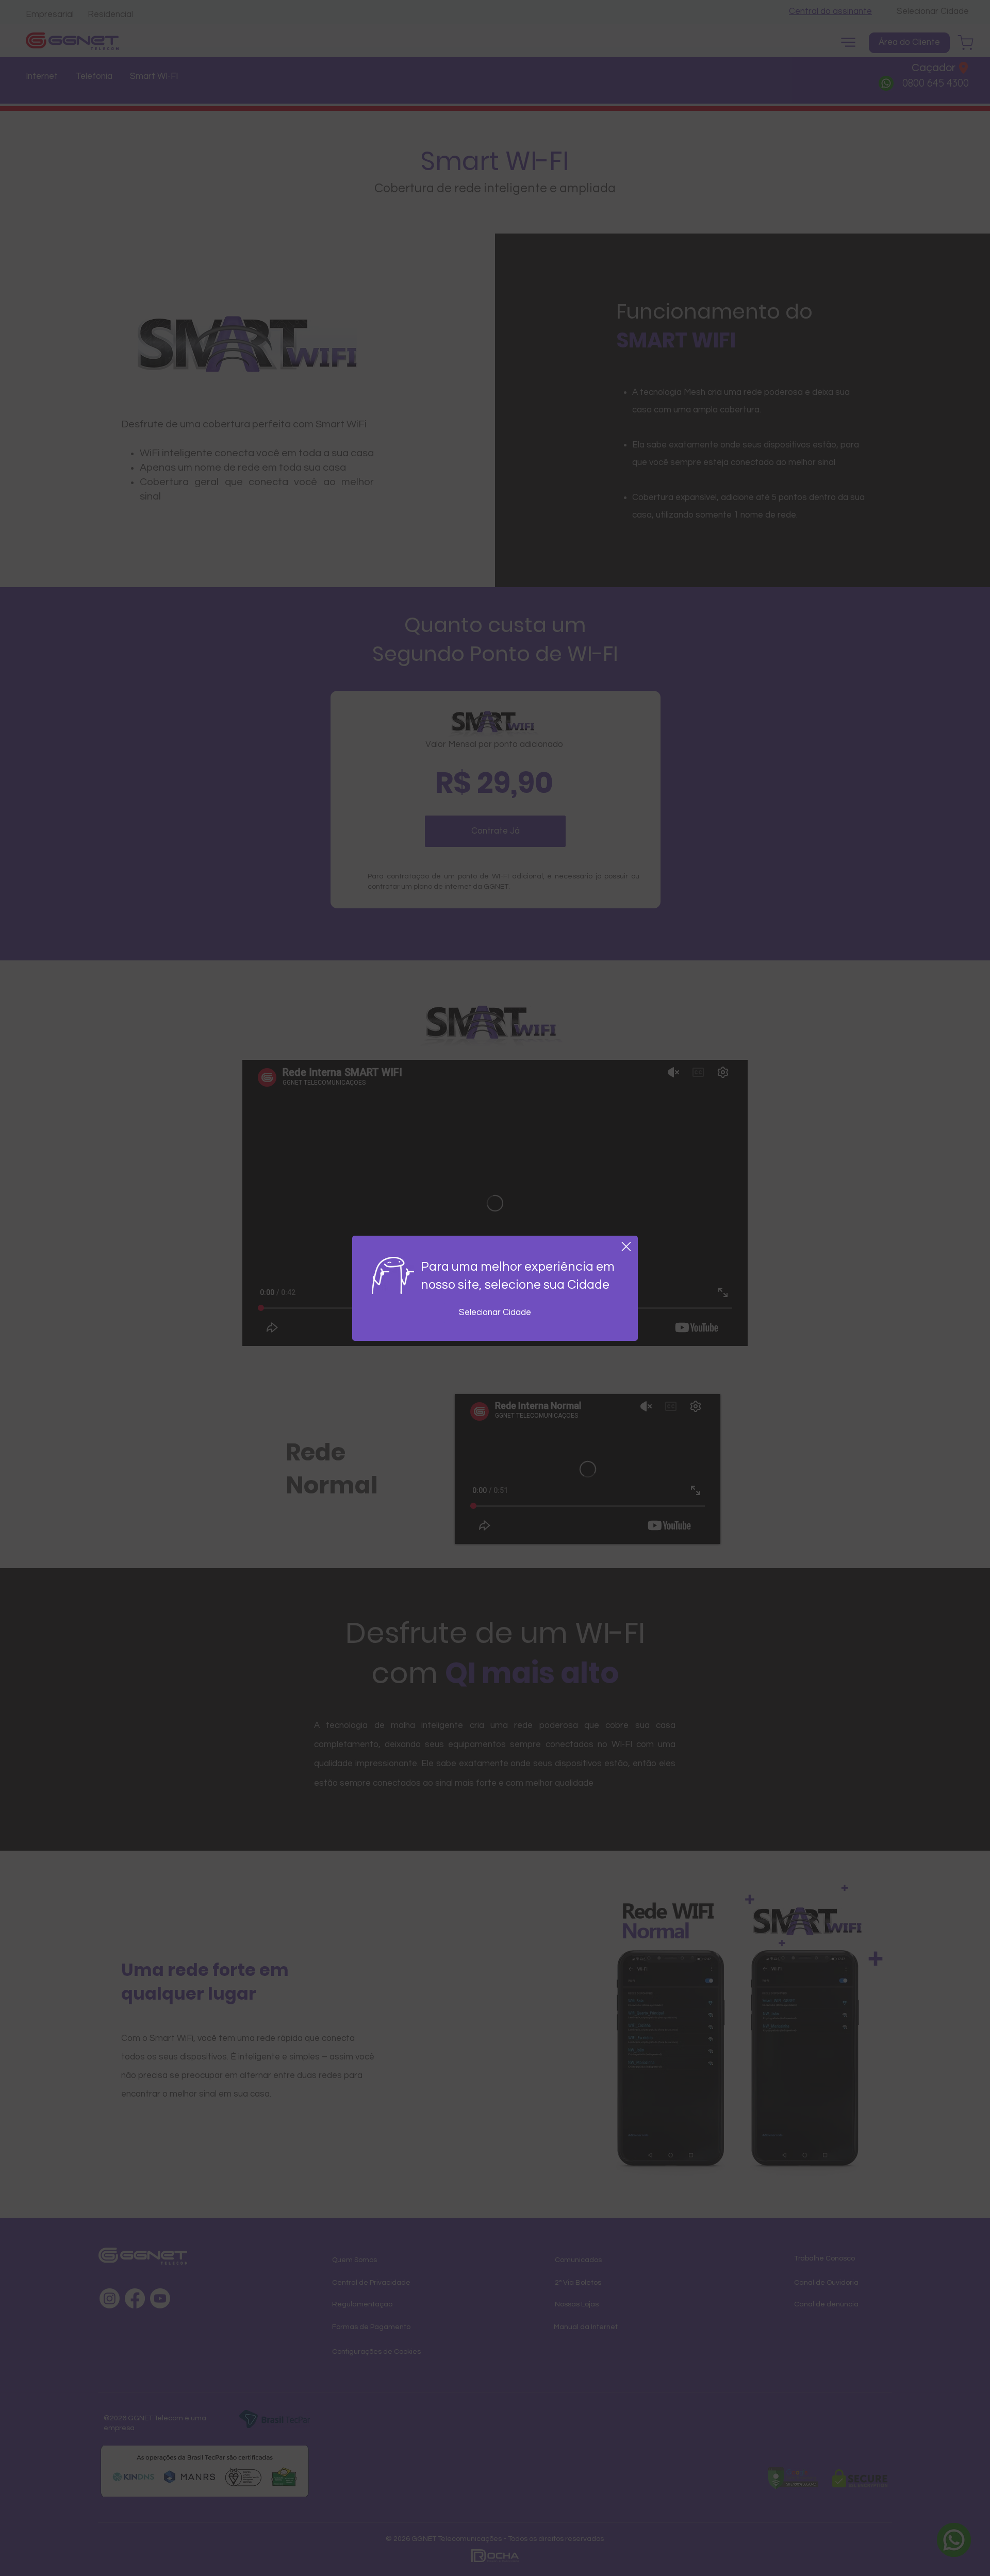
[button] (626, 1247)
